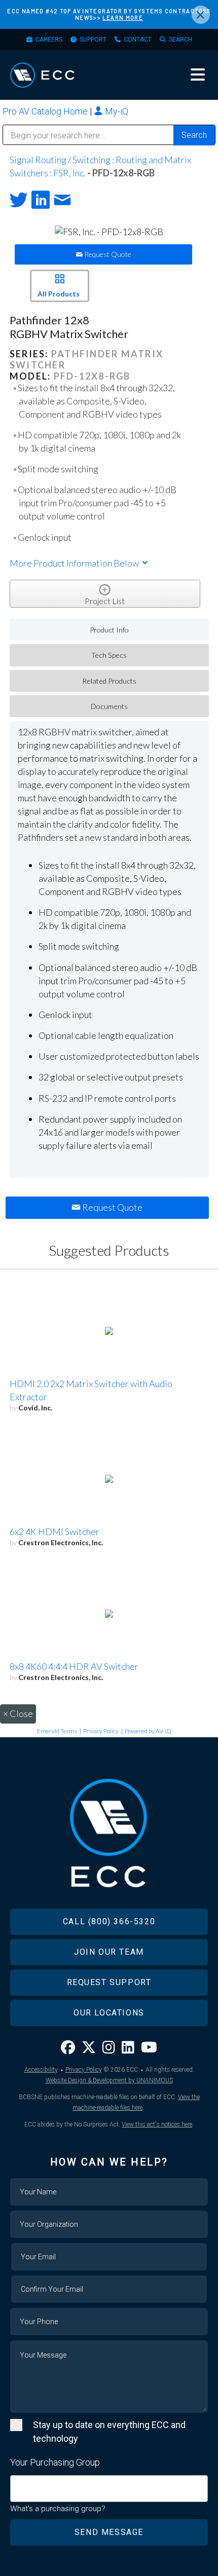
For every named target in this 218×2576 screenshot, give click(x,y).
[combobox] (109, 2489)
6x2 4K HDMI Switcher (55, 1532)
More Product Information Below (75, 563)
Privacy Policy (101, 1731)
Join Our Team (109, 1952)
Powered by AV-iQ (148, 1731)
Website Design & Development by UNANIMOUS (109, 2080)
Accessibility (41, 2070)
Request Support (109, 1982)
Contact (138, 40)
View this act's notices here (157, 2124)
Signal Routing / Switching (60, 160)
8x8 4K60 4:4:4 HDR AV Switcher (74, 1666)
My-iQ (116, 111)
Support (93, 40)
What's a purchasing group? (58, 2509)
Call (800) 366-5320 (109, 1921)
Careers (49, 40)
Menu (198, 74)
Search (180, 40)
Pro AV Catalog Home (46, 111)
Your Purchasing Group (55, 2462)
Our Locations (109, 2013)
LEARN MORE (123, 17)
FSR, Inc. (69, 173)
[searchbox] (17, 2484)
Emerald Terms (57, 1731)
